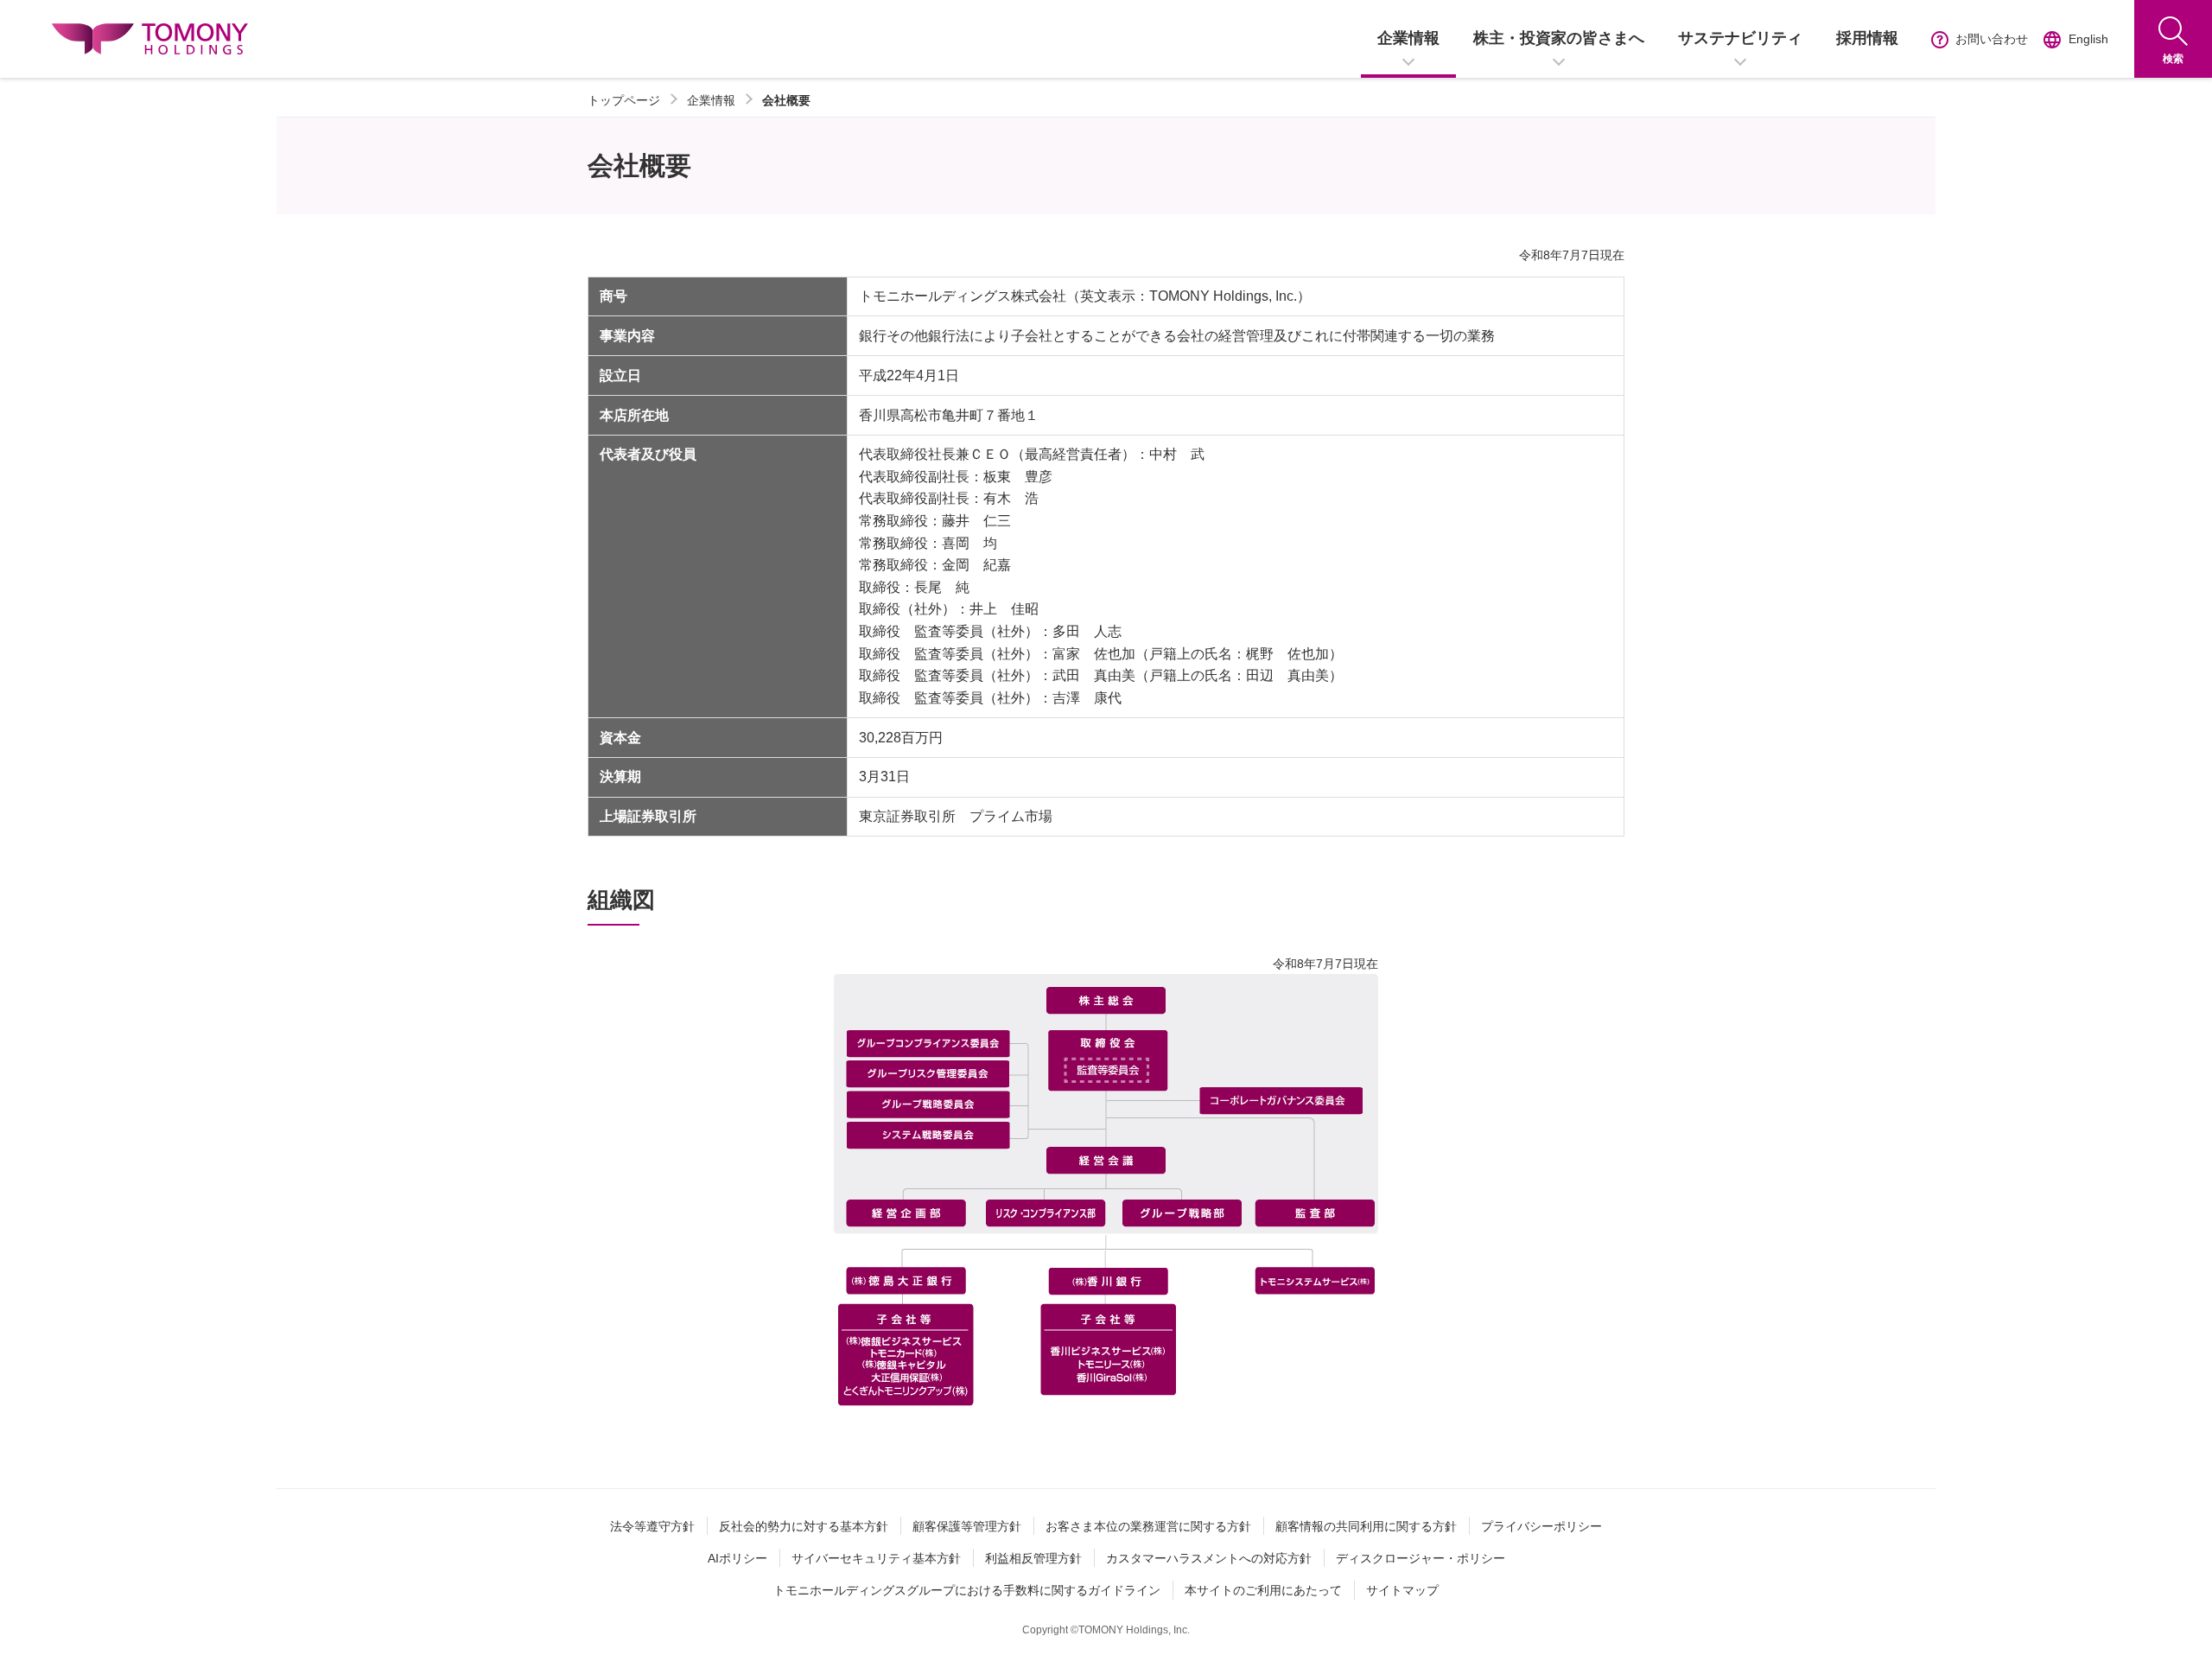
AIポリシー (737, 1558)
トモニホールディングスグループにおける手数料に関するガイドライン (967, 1590)
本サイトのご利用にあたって (1263, 1590)
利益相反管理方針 (1033, 1558)
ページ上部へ (2168, 1638)
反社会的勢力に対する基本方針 (804, 1526)
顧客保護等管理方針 (967, 1526)
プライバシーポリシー (1541, 1526)
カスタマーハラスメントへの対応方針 (1209, 1558)
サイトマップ (1402, 1590)
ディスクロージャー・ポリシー (1421, 1558)
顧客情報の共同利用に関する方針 (1366, 1526)
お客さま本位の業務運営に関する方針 (1148, 1526)
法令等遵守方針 (652, 1526)
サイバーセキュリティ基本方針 (876, 1558)
